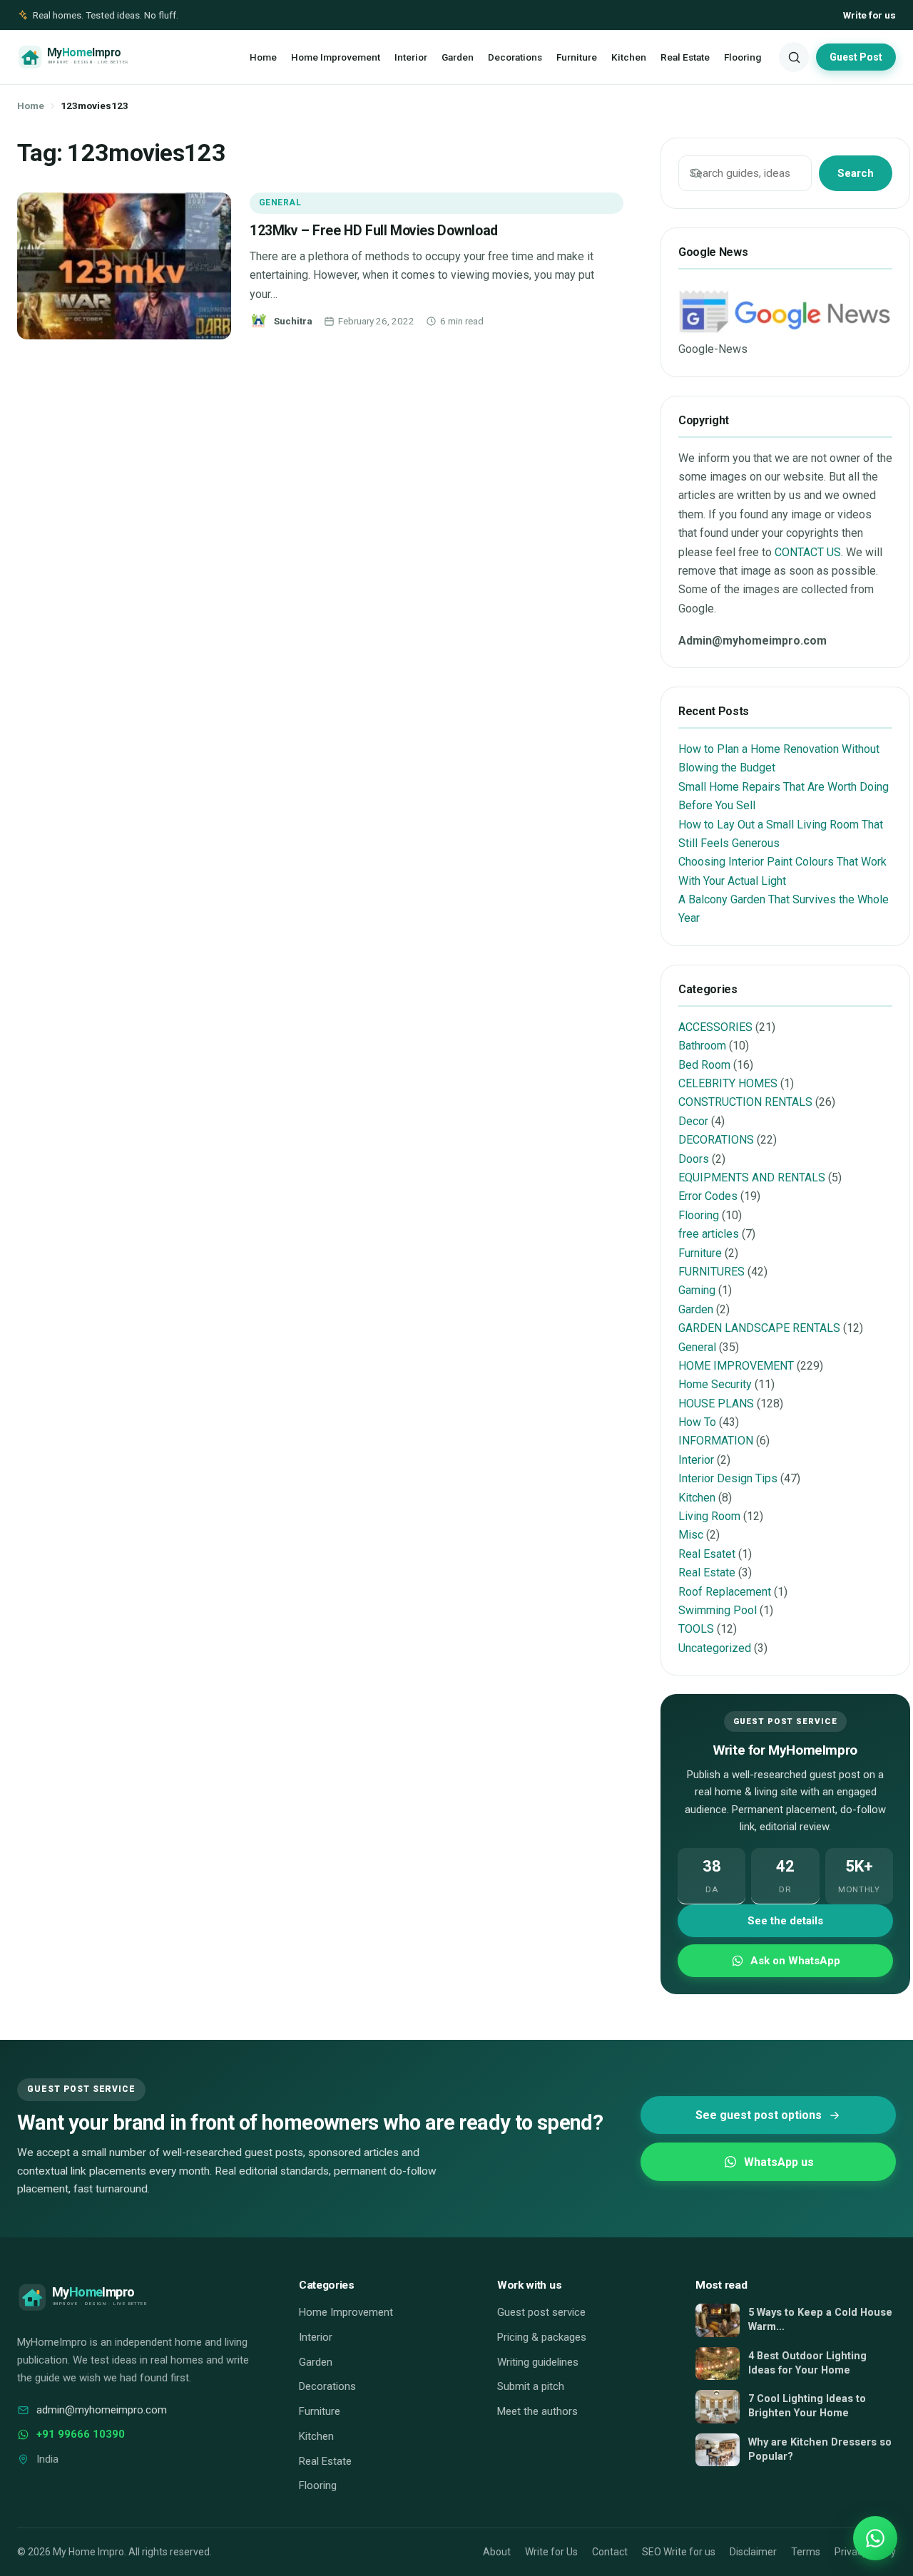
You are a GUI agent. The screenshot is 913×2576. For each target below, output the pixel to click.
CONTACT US (808, 552)
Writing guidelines (538, 2362)
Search (856, 173)
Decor (693, 1121)
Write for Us (551, 2552)
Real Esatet (707, 1554)
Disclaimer (753, 2552)
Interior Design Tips (728, 1478)
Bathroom (702, 1046)
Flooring (743, 57)
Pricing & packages (542, 2337)
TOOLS (696, 1629)
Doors (694, 1159)
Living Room (709, 1516)
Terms (806, 2552)
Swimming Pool (718, 1610)
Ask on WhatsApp (795, 1961)
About (497, 2552)
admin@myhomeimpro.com (102, 2410)
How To (697, 1422)
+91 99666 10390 (81, 2434)
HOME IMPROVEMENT (736, 1366)
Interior (411, 57)
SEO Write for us (679, 2552)
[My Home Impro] (94, 57)
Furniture (577, 57)
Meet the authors (537, 2411)
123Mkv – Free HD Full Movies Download (374, 231)
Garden (458, 57)
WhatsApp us (779, 2162)
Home (263, 57)
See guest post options (759, 2115)
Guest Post (856, 57)
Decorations (515, 57)
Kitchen (629, 57)
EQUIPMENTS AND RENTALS (752, 1177)
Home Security (715, 1384)
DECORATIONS (716, 1140)
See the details (785, 1921)
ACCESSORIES (715, 1027)
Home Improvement (336, 57)
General (280, 202)
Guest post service (541, 2312)
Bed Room (704, 1065)
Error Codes (708, 1196)
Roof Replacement (725, 1592)
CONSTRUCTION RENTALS (745, 1102)
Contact (610, 2552)
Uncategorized (715, 1648)
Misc (691, 1535)
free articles (709, 1234)
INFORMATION (716, 1441)
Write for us (869, 15)
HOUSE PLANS (716, 1404)
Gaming (697, 1290)
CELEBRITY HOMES (728, 1083)
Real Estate (685, 57)
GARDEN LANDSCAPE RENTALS (759, 1328)
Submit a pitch (531, 2386)
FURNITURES (711, 1272)
